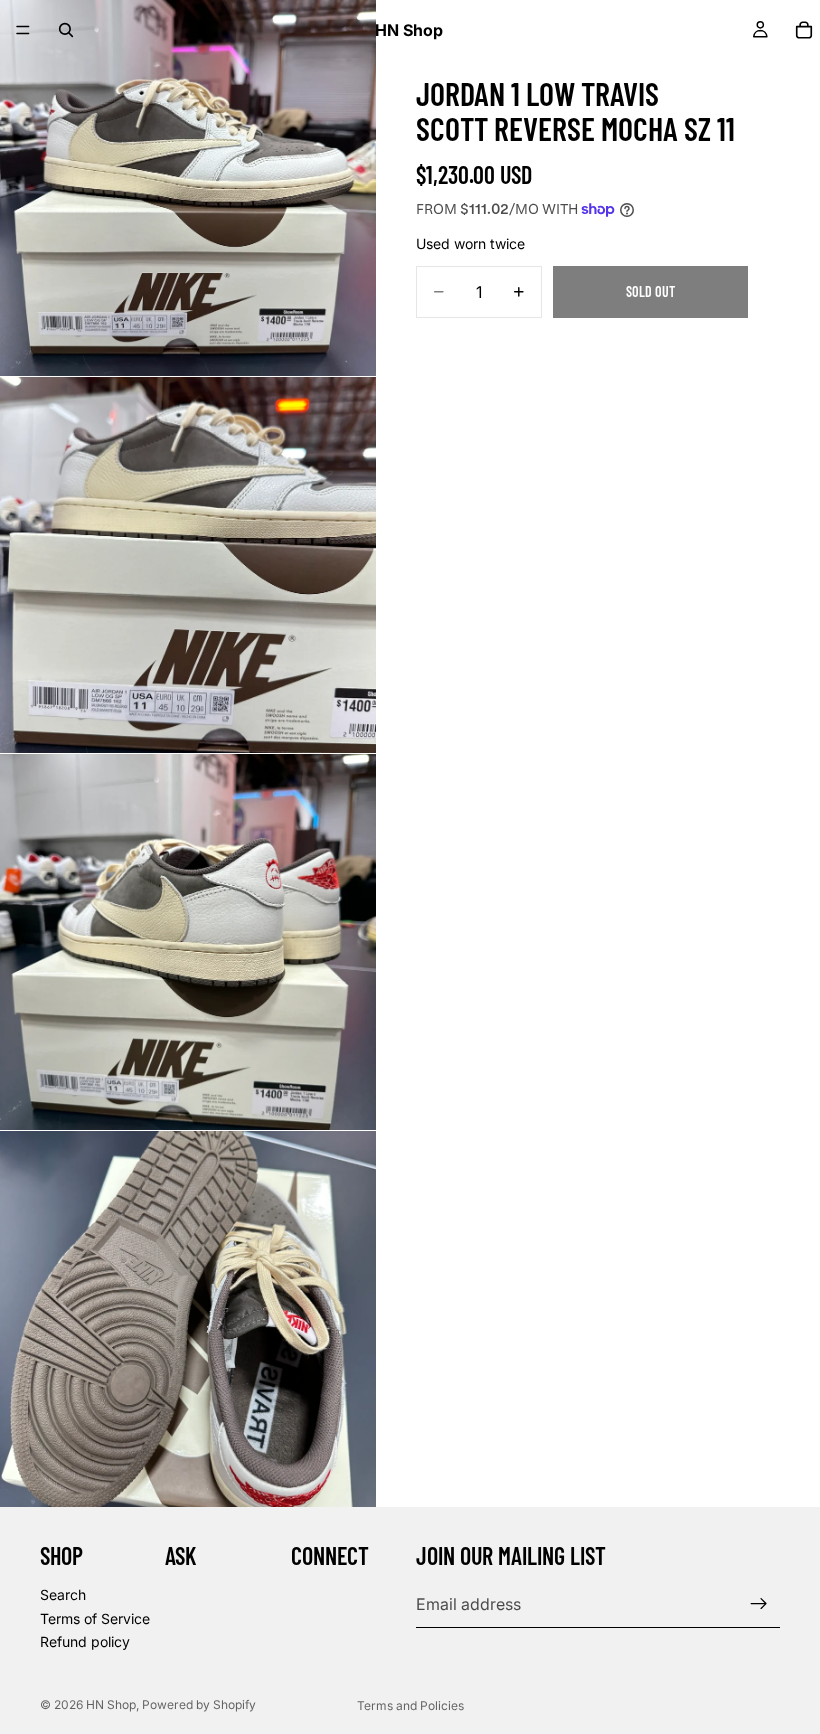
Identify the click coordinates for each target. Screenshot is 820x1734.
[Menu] (23, 30)
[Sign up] (759, 1604)
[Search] (66, 30)
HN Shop (111, 1704)
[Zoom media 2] (188, 565)
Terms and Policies (410, 1705)
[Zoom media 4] (188, 1319)
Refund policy (85, 1641)
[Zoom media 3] (188, 942)
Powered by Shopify (199, 1704)
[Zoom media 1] (188, 188)
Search (63, 1594)
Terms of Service (95, 1618)
